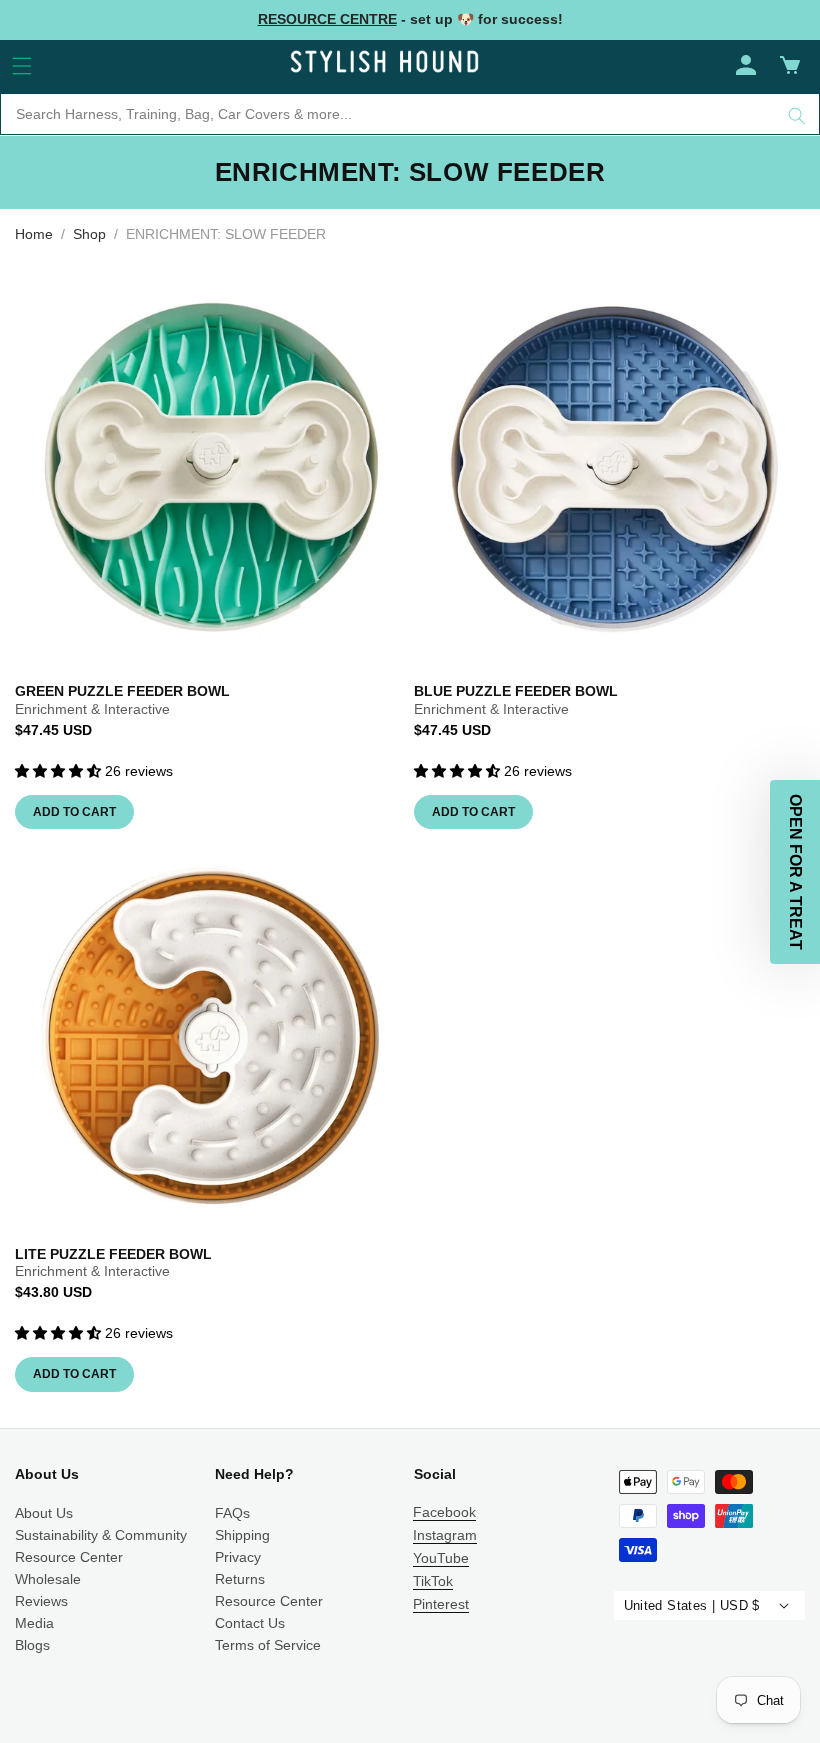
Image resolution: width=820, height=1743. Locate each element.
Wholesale (48, 1579)
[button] (22, 66)
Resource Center (69, 1557)
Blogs (32, 1645)
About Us (44, 1513)
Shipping (242, 1535)
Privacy (238, 1557)
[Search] (797, 116)
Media (34, 1623)
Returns (240, 1579)
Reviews (41, 1601)
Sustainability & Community (101, 1535)
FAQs (232, 1513)
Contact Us (250, 1623)
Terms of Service (268, 1645)
